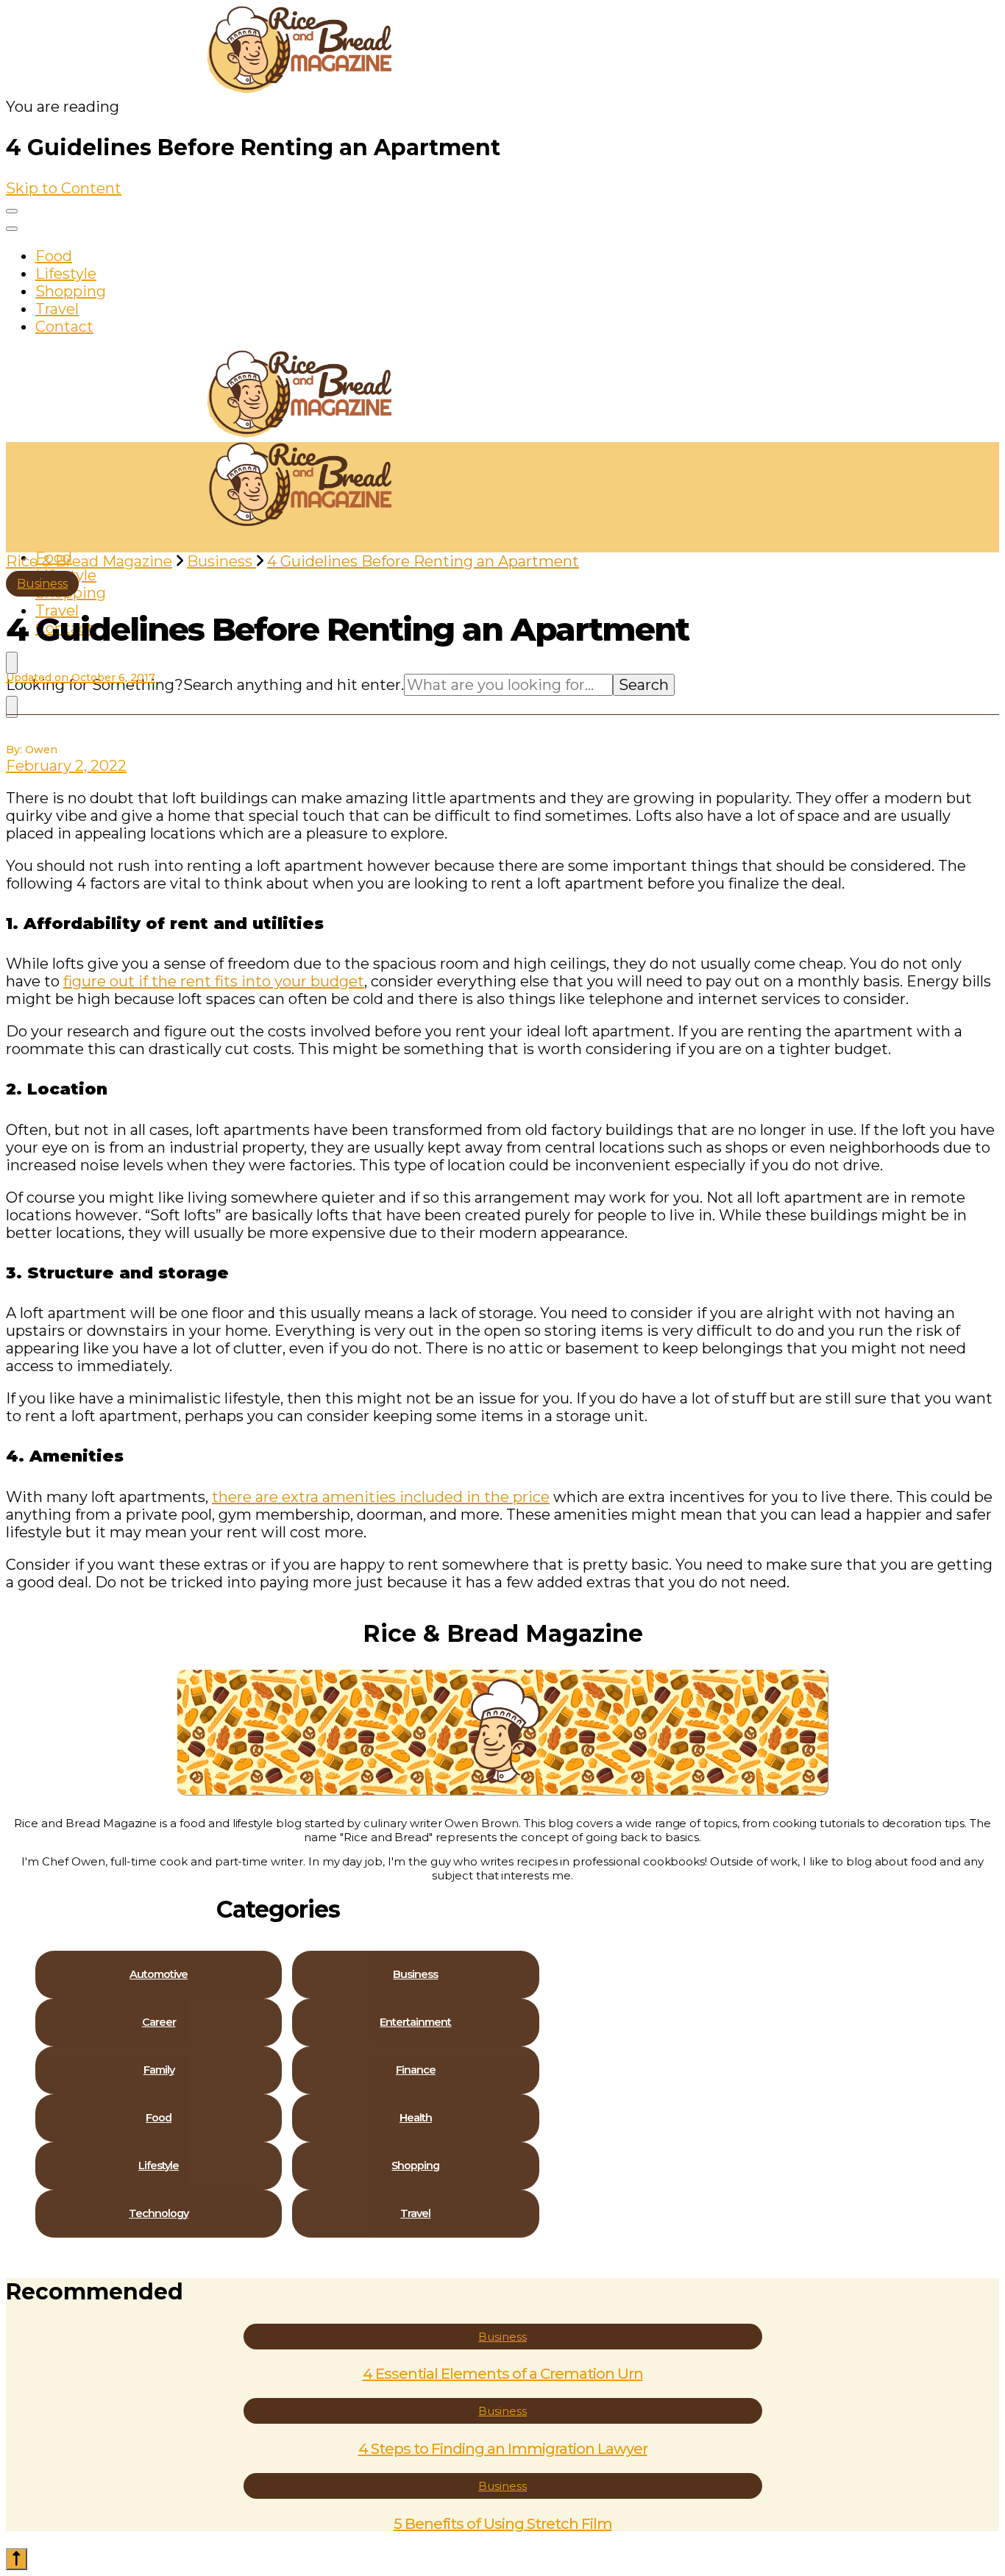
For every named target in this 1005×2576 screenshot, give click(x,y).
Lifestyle (66, 274)
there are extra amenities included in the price (381, 1497)
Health (416, 2118)
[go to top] (17, 2559)
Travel (57, 309)
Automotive (159, 1975)
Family (159, 2070)
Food (54, 256)
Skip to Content (64, 188)
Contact (64, 327)
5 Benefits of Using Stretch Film (503, 2524)
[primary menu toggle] (12, 211)
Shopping (71, 291)
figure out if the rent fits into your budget (214, 981)
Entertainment (415, 2022)
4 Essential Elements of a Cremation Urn (503, 2374)
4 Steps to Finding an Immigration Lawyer (503, 2449)
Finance (416, 2070)
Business (42, 584)
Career (159, 2022)
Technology (159, 2214)
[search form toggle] (12, 663)
